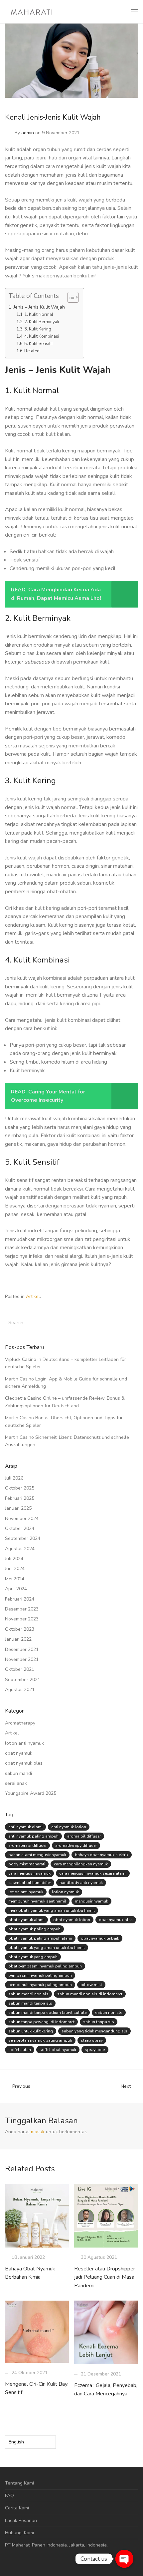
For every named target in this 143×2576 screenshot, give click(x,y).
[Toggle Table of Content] (70, 297)
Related (32, 351)
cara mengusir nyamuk (29, 1873)
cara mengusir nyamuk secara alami (93, 1873)
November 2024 (22, 1519)
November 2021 (22, 1659)
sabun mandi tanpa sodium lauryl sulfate (47, 2013)
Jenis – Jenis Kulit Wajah (39, 307)
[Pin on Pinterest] (136, 1297)
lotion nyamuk (65, 1892)
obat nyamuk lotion (72, 1920)
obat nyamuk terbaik (100, 1938)
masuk (38, 2132)
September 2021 (23, 1680)
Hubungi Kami (19, 2533)
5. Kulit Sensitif (39, 344)
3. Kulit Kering (38, 329)
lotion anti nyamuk (24, 1743)
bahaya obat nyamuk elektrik (102, 1855)
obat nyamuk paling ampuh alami (40, 1938)
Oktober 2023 (20, 1629)
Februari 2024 (20, 1599)
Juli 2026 (14, 1478)
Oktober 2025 (20, 1488)
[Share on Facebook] (116, 1297)
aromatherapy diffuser (76, 1845)
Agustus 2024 (20, 1549)
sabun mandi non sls (28, 1994)
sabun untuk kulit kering (31, 2031)
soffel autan (20, 2050)
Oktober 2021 (20, 1669)
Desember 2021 (22, 1649)
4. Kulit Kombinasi (42, 336)
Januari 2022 (18, 1639)
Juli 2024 (14, 1559)
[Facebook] (7, 2561)
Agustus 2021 (20, 1690)
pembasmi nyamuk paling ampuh (40, 1975)
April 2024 (16, 1589)
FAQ (9, 2496)
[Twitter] (28, 2561)
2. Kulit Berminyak (42, 322)
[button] (132, 1323)
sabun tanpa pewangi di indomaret (41, 2022)
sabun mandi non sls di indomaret (90, 1994)
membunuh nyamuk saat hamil (37, 1901)
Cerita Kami (17, 2508)
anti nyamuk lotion (69, 1827)
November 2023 (22, 1619)
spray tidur (95, 2050)
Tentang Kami (19, 2483)
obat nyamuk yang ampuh (33, 1957)
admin (28, 133)
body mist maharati (27, 1864)
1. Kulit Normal (39, 315)
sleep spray (92, 2040)
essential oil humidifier (30, 1883)
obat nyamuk (19, 1753)
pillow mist (91, 1985)
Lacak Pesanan (21, 2520)
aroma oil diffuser (84, 1836)
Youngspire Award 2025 (31, 1793)
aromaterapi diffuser (27, 1845)
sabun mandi (18, 1773)
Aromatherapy (20, 1723)
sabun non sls (109, 2013)
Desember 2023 (22, 1609)
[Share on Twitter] (126, 1297)
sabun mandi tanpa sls (30, 2003)
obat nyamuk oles (24, 1763)
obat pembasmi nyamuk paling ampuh (45, 1966)
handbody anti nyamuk (81, 1883)
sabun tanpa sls (99, 2022)
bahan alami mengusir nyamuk (37, 1855)
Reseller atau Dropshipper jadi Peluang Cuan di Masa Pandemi (105, 2277)
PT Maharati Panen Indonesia (36, 2545)
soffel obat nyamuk (58, 2050)
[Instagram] (17, 2561)
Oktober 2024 (20, 1528)
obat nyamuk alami (26, 1920)
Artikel (33, 1296)
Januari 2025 (18, 1508)
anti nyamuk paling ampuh (33, 1836)
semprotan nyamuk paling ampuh (40, 2040)
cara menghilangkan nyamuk (81, 1864)
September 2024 (23, 1538)
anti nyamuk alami (25, 1827)
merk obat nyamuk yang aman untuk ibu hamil (52, 1910)
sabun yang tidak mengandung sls (94, 2031)
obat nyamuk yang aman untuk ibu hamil (47, 1948)
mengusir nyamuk (91, 1901)
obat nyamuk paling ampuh (34, 1929)
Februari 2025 (20, 1498)
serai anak (16, 1783)
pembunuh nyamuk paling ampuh (40, 1985)
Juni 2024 (15, 1569)
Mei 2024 (15, 1579)
